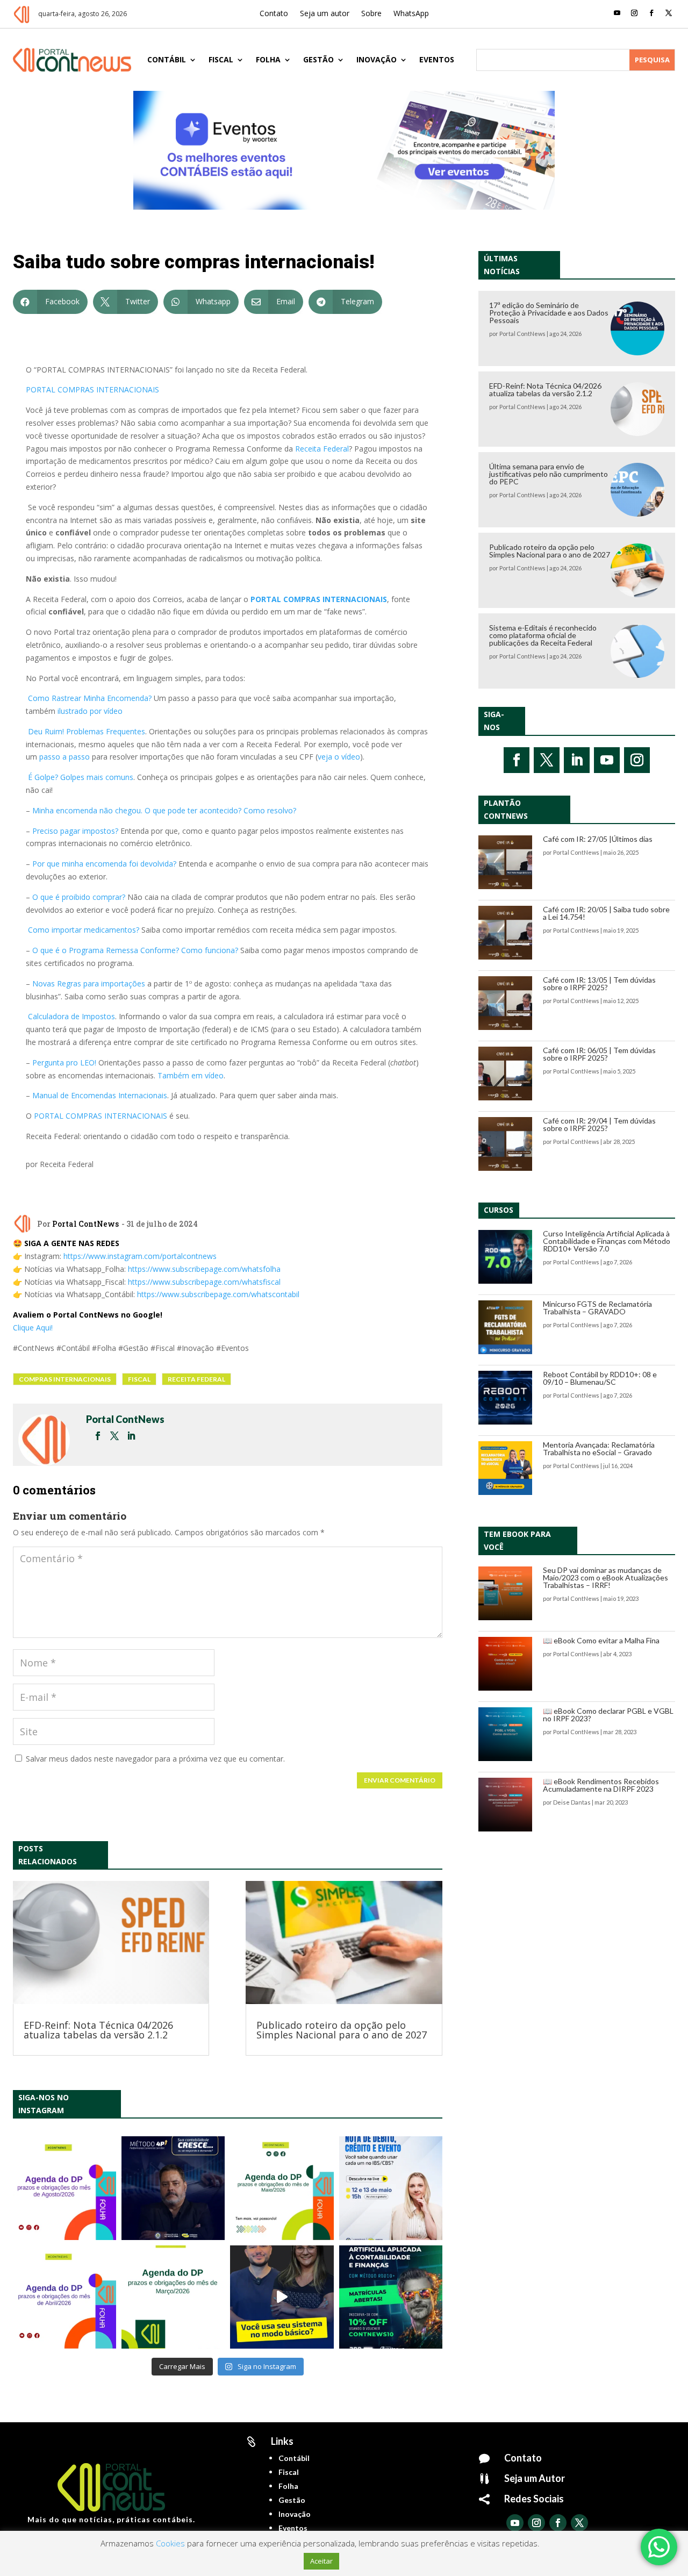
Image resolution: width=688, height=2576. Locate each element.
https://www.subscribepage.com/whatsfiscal (204, 1282)
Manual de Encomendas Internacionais (100, 1095)
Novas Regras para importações (89, 983)
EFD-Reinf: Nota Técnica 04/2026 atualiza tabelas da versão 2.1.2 (98, 2030)
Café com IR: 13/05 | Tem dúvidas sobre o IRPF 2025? (599, 983)
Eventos (437, 59)
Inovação (377, 59)
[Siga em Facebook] (651, 13)
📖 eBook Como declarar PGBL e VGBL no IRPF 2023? (608, 1715)
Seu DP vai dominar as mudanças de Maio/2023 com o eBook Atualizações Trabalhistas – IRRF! (605, 1577)
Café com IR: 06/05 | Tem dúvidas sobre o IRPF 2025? (599, 1054)
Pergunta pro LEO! (64, 1062)
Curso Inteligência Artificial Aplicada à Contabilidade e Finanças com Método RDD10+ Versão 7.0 (607, 1241)
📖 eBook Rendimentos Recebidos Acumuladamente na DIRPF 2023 (601, 1785)
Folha (268, 59)
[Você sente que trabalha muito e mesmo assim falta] (282, 2297)
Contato (274, 14)
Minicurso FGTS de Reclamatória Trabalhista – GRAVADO (597, 1308)
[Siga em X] (669, 13)
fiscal (139, 1379)
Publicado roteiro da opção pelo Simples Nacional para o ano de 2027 (342, 2030)
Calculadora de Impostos (71, 1016)
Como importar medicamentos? (84, 930)
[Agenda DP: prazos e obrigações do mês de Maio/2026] (282, 2188)
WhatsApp (411, 14)
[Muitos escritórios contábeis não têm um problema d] (173, 2188)
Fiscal (221, 59)
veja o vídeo (339, 757)
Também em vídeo (191, 1075)
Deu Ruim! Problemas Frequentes (87, 731)
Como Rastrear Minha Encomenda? (90, 698)
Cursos (499, 1210)
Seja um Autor (535, 2478)
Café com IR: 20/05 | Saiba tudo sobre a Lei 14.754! (606, 913)
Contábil (167, 59)
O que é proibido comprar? (79, 897)
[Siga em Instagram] (634, 13)
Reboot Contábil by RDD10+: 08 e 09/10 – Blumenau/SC (600, 1378)
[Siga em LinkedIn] (577, 760)
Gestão (318, 59)
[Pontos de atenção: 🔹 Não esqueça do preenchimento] (64, 2188)
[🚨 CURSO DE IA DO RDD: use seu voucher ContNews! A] (391, 2297)
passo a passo (64, 757)
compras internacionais (65, 1379)
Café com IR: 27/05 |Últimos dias (598, 839)
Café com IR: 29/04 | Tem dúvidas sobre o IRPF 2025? (599, 1124)
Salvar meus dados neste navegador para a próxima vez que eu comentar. (155, 1759)
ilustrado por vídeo (90, 711)
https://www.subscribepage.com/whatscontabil (218, 1294)
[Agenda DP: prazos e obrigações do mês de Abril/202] (64, 2297)
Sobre (371, 14)
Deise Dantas (572, 1802)
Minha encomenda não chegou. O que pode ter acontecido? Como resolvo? (164, 810)
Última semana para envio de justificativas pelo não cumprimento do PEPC (549, 474)
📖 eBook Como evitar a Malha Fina (601, 1640)
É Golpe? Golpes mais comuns (81, 777)
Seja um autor (325, 14)
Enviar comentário (400, 1780)
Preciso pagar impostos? (75, 831)
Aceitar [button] (321, 2561)
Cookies (170, 2543)
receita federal (196, 1379)
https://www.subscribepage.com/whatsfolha (204, 1269)
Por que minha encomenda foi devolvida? (104, 864)
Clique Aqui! (33, 1328)
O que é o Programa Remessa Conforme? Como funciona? (135, 950)
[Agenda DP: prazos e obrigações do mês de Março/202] (173, 2297)
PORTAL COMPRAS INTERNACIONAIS (92, 389)
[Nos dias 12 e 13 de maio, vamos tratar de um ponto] (391, 2188)
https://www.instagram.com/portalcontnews (140, 1256)
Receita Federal (322, 449)
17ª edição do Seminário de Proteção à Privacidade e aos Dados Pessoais (549, 313)
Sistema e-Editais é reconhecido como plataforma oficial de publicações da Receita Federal (543, 635)
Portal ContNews (85, 1224)
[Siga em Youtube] (617, 13)
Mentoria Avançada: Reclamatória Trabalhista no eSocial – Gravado (599, 1448)
